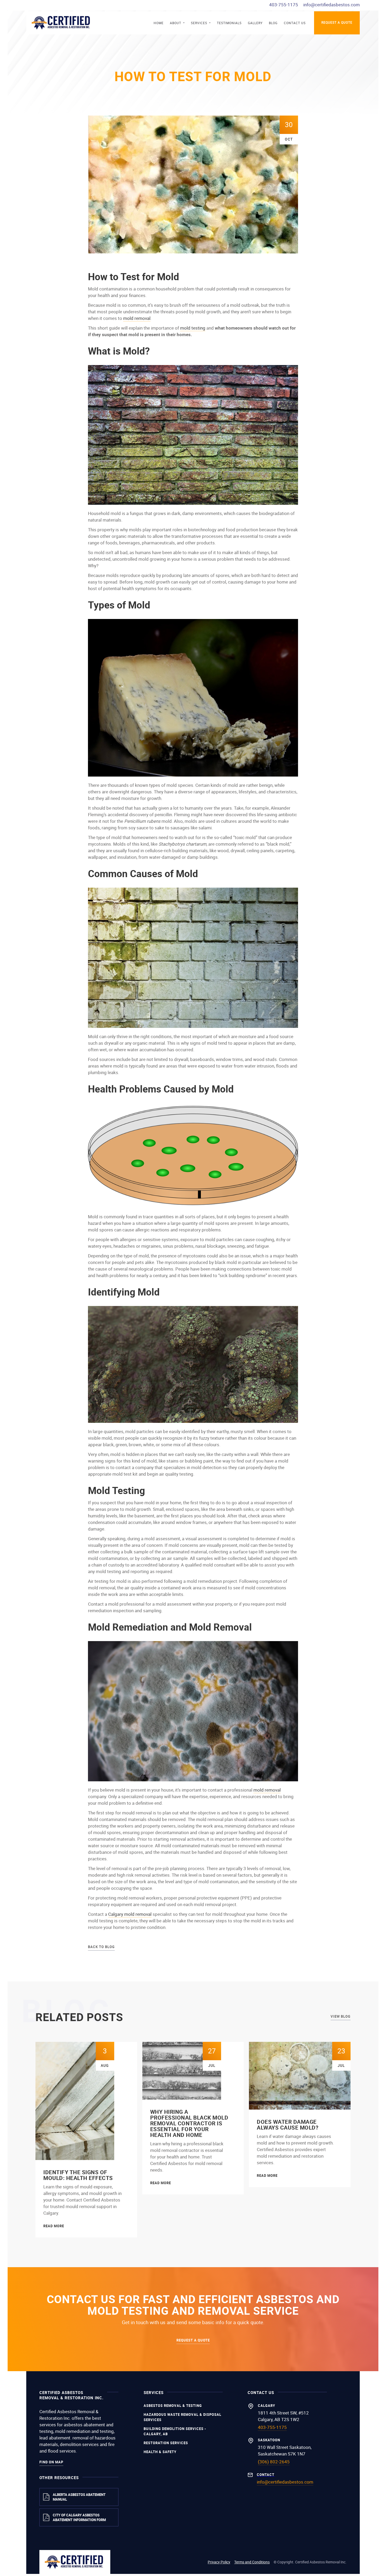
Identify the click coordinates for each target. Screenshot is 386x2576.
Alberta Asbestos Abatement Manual (79, 2497)
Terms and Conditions (252, 2562)
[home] (62, 23)
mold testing (193, 328)
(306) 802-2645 (274, 2462)
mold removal (137, 318)
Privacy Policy (219, 2562)
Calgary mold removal (130, 1914)
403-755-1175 (284, 5)
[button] (177, 23)
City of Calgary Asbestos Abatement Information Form (79, 2517)
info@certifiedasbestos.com (332, 5)
